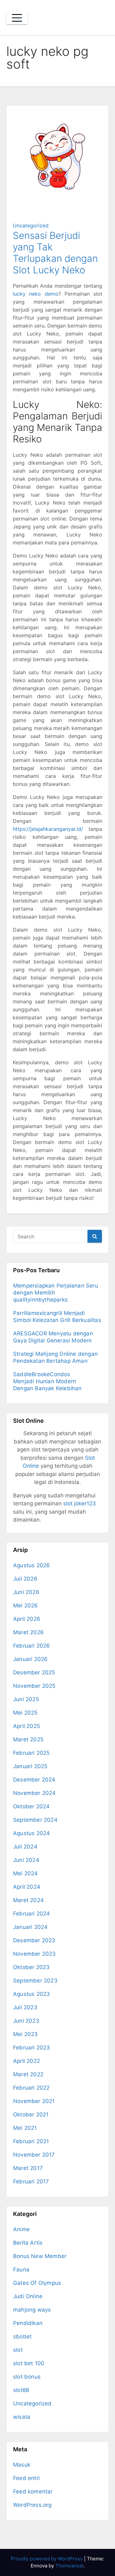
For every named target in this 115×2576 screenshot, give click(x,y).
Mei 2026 (26, 1605)
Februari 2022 (31, 2088)
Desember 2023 (34, 1940)
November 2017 (34, 2155)
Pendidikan (28, 2323)
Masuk (22, 2465)
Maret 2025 (28, 1739)
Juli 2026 (25, 1579)
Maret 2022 (28, 2074)
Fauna (21, 2270)
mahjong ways (32, 2310)
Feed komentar (33, 2491)
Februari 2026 (32, 1646)
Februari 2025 (31, 1753)
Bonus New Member (40, 2256)
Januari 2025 (30, 1766)
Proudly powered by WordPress (47, 2559)
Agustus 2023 (31, 1994)
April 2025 (27, 1726)
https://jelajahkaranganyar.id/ (48, 829)
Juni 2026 (26, 1592)
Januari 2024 (30, 1927)
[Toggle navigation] (17, 18)
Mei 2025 (25, 1713)
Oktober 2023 (31, 1967)
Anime (21, 2229)
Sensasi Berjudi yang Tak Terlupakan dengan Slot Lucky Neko (55, 253)
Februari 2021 (31, 2141)
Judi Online (28, 2296)
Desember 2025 (34, 1672)
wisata (22, 2417)
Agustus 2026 (31, 1565)
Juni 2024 (26, 1860)
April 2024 (27, 1887)
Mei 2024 (26, 1873)
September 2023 (35, 1981)
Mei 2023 (26, 2034)
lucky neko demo (36, 294)
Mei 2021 (25, 2128)
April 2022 (27, 2061)
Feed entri (26, 2478)
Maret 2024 (28, 1900)
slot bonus (27, 2377)
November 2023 (34, 1954)
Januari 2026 (30, 1659)
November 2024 (34, 1793)
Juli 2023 (25, 2007)
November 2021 (34, 2101)
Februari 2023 (32, 2048)
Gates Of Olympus (37, 2283)
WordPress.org (32, 2505)
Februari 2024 (32, 1914)
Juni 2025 (26, 1699)
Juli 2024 (25, 1847)
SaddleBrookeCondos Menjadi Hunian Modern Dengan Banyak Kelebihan (47, 1381)
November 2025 (34, 1686)
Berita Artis (28, 2243)
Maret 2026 (28, 1632)
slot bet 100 (29, 2363)
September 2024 (35, 1820)
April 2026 (27, 1619)
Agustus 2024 (31, 1833)
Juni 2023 (26, 2021)
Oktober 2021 (31, 2115)
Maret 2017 (28, 2168)
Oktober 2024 (31, 1806)
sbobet (22, 2336)
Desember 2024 (34, 1780)
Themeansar (69, 2566)
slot (18, 2350)
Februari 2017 (31, 2181)
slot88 (21, 2390)
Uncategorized (31, 225)
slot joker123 (80, 1503)
